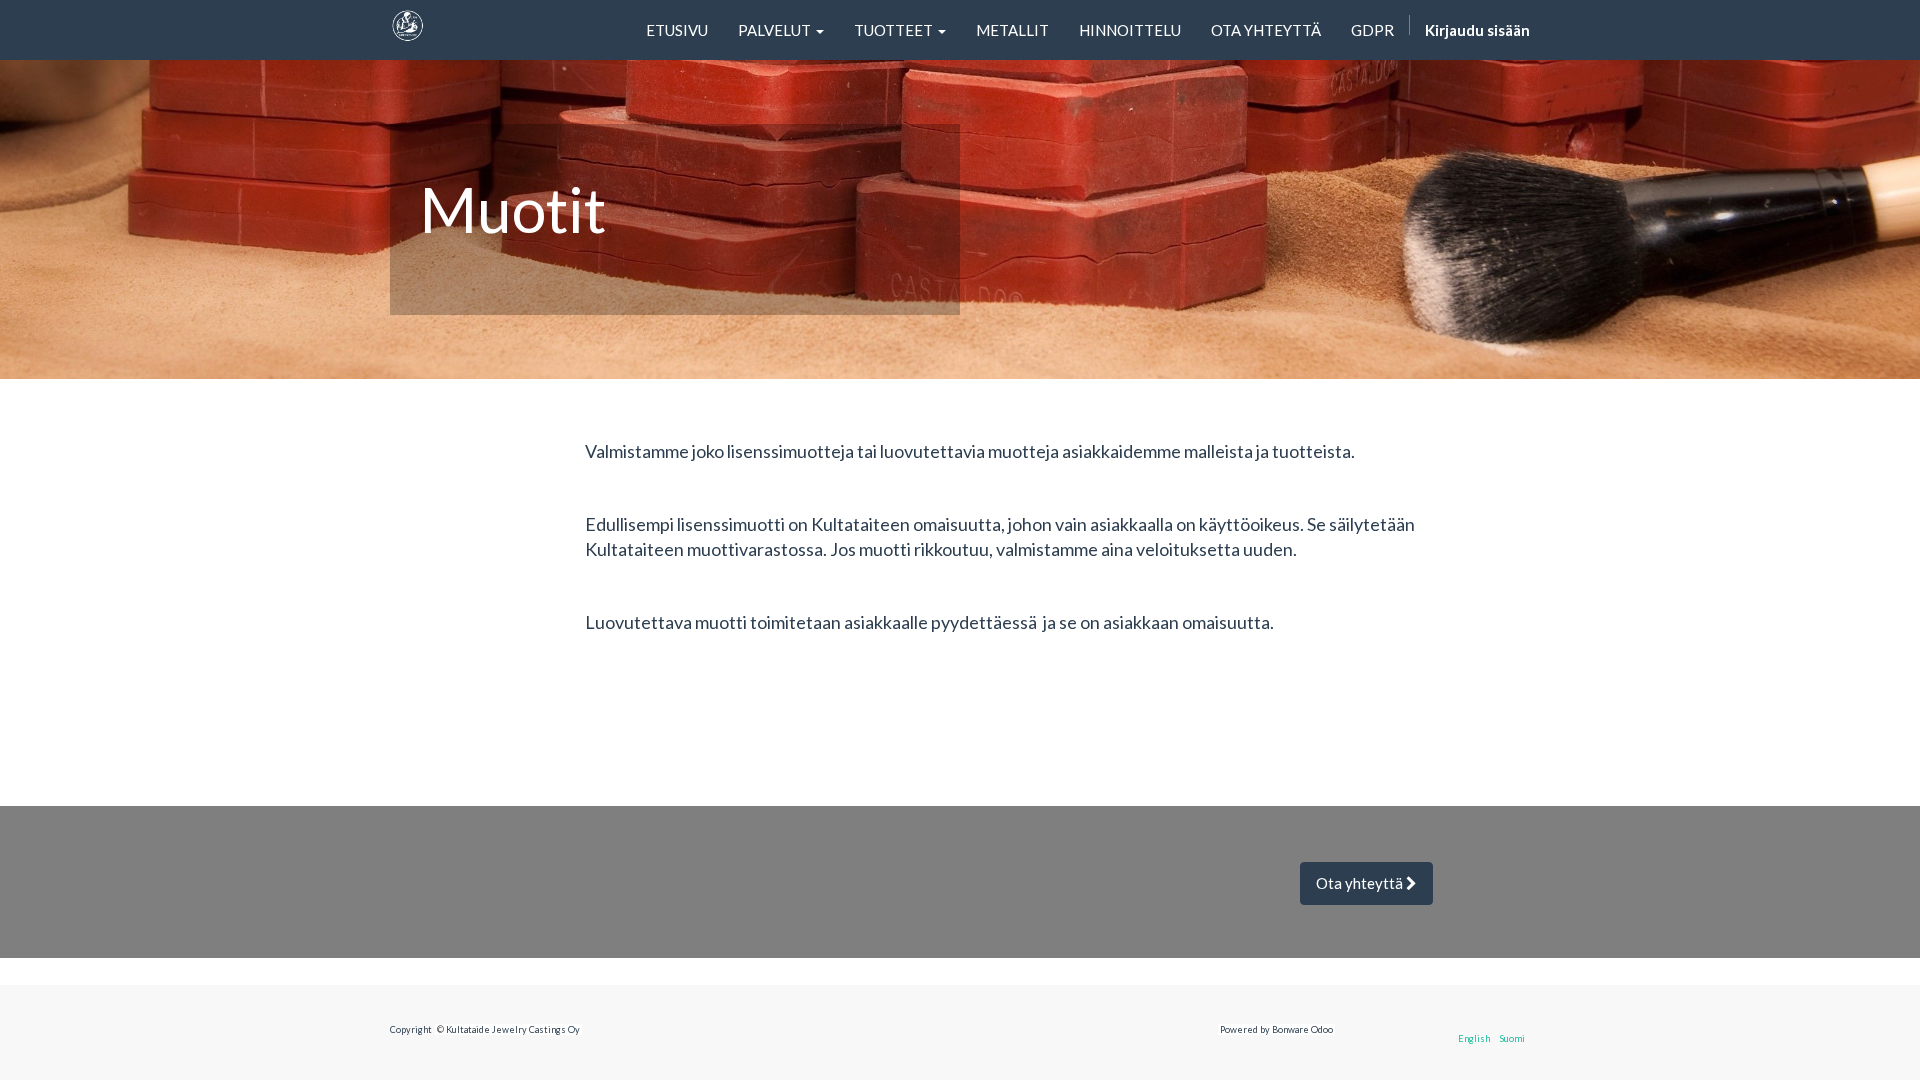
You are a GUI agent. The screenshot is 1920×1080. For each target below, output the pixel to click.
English (1474, 1038)
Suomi (1512, 1038)
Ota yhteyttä (1361, 883)
